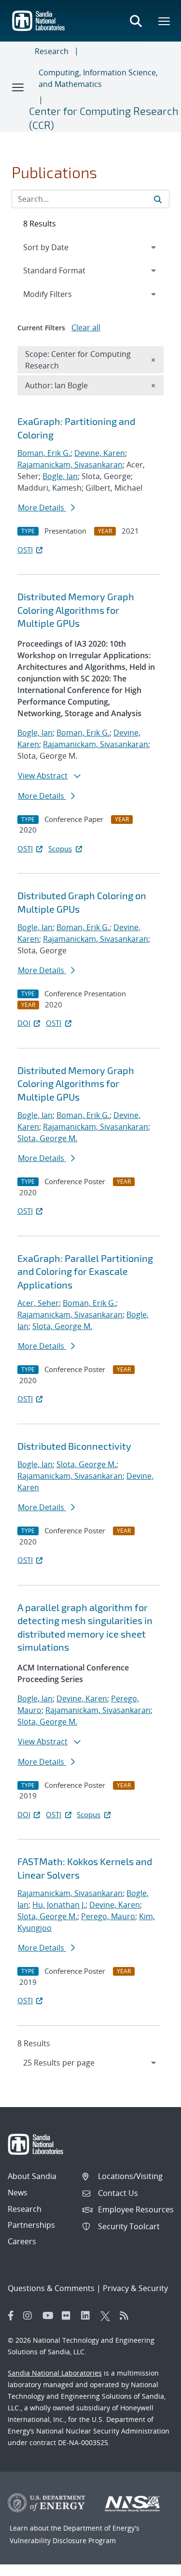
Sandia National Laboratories (55, 2373)
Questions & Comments (51, 2288)
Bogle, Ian (60, 476)
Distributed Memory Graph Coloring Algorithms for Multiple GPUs (76, 610)
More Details (42, 508)
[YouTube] (50, 2316)
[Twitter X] (108, 2316)
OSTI (25, 550)
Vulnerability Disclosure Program (63, 2541)
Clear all (86, 327)
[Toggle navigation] (18, 87)
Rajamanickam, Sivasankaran (70, 465)
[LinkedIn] (88, 2316)
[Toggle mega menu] (165, 21)
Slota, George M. (47, 1138)
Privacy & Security (135, 2288)
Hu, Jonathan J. (59, 1905)
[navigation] (90, 2063)
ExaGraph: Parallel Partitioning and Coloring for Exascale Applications (85, 1271)
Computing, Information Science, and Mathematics (98, 78)
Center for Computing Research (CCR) (104, 118)
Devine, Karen (100, 453)
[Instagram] (30, 2316)
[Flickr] (69, 2316)
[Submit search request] (158, 199)
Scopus (60, 849)
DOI (24, 1023)
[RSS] (127, 2316)
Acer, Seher (38, 1303)
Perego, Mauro (108, 1916)
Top (152, 2565)
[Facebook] (11, 2316)
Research (52, 51)
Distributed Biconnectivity (74, 1446)
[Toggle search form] (136, 21)
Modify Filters (60, 294)
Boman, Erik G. (44, 453)
